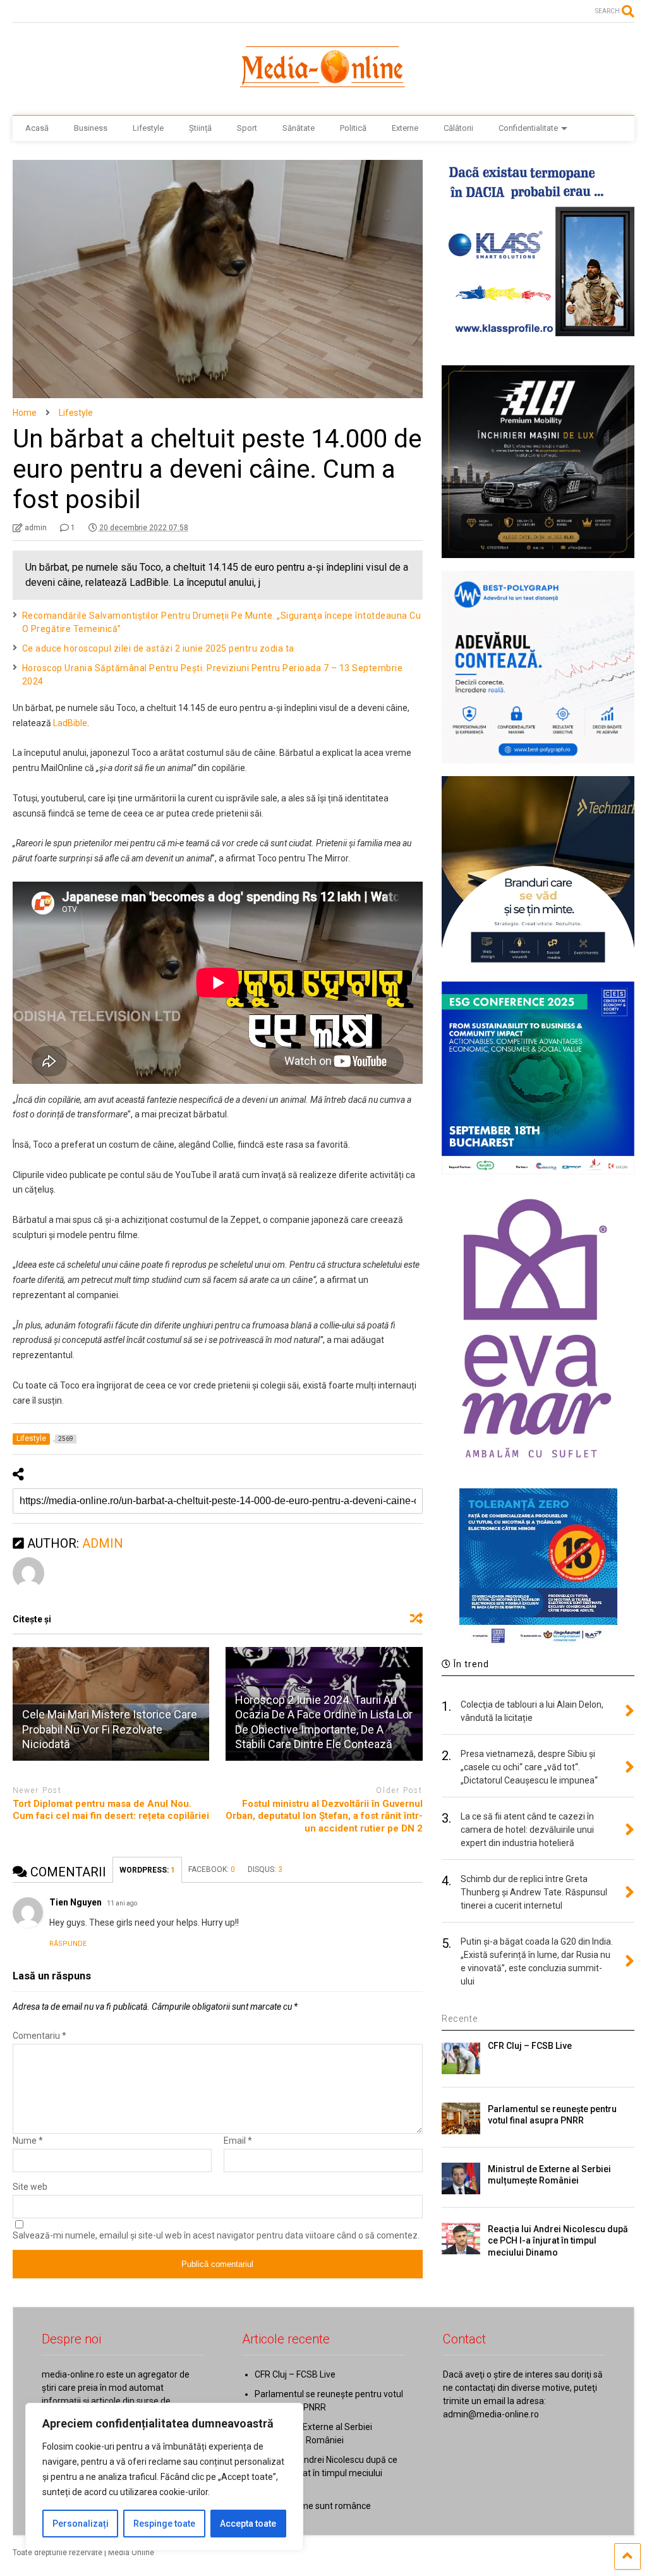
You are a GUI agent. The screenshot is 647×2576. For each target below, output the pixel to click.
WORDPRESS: (147, 1870)
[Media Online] (323, 93)
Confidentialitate (528, 128)
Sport (247, 128)
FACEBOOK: (212, 1869)
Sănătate (299, 128)
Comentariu (39, 2036)
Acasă (37, 128)
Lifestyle (148, 128)
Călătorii (458, 128)
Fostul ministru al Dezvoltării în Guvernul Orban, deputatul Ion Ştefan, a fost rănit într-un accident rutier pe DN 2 (324, 1816)
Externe (405, 128)
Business (91, 128)
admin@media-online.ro (491, 2414)
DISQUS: (265, 1869)
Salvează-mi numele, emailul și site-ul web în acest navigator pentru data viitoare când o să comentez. (216, 2235)
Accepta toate (248, 2524)
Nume (28, 2141)
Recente (460, 2019)
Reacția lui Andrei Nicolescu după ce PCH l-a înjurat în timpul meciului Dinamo (558, 2240)
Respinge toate (164, 2524)
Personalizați (81, 2524)
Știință (200, 128)
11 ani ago (122, 1903)
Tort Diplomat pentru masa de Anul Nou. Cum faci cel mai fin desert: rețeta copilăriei (111, 1810)
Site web (30, 2187)
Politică (353, 128)
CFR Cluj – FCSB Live (530, 2046)
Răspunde (68, 1944)
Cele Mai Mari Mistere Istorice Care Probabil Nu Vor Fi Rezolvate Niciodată (110, 1729)
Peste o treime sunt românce (313, 2506)
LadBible (70, 723)
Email (238, 2141)
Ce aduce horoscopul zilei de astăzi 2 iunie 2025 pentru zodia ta (158, 648)
